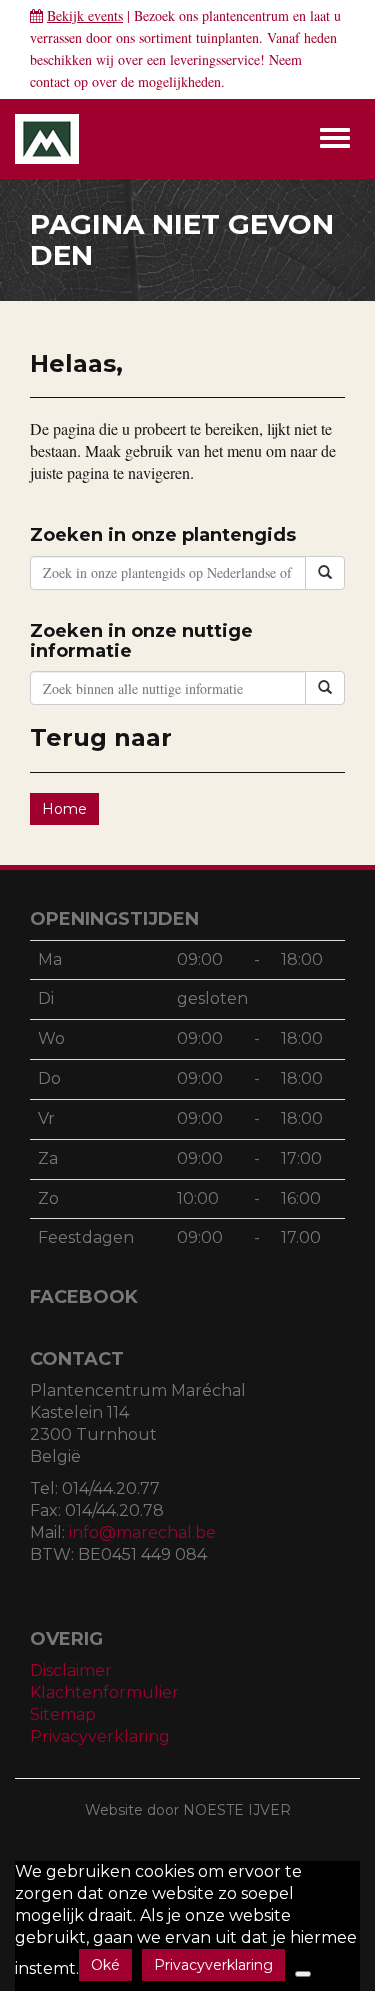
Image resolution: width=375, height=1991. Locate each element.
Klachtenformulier (104, 1692)
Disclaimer (71, 1670)
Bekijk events (85, 15)
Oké (105, 1965)
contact (50, 81)
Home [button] (64, 809)
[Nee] (303, 1974)
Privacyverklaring (100, 1736)
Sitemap (63, 1714)
